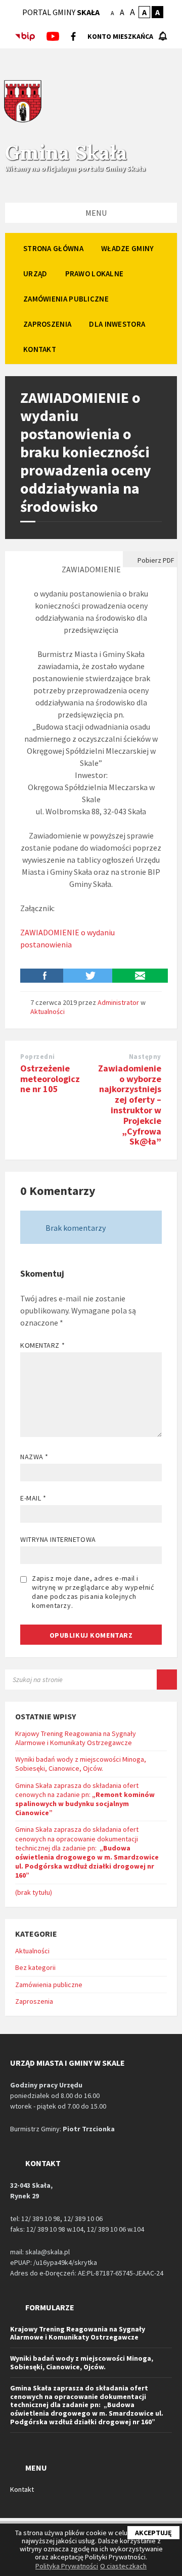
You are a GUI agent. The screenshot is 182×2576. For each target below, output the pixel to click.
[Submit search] (167, 1680)
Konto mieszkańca (120, 36)
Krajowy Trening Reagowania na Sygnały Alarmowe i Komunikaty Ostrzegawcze (76, 1738)
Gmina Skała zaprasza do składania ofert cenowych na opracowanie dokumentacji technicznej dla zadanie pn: (87, 1852)
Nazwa (34, 1457)
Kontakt (22, 2489)
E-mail (33, 1498)
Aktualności (48, 1011)
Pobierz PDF (155, 560)
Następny (145, 1057)
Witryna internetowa (58, 1539)
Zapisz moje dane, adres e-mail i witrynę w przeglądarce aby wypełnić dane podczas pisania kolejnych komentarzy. (93, 1592)
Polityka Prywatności (67, 2566)
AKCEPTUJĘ (153, 2533)
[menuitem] (53, 248)
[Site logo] (23, 121)
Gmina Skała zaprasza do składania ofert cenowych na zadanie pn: (85, 1799)
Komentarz (42, 1345)
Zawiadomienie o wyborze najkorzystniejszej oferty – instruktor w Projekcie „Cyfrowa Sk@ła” (130, 1105)
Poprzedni (38, 1057)
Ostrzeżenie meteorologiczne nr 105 (50, 1079)
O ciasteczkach (123, 2566)
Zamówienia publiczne (49, 1985)
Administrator (118, 1002)
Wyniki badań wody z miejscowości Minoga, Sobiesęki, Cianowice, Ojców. (81, 1764)
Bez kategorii (35, 1967)
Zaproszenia (34, 2001)
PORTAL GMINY (61, 12)
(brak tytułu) (34, 1892)
